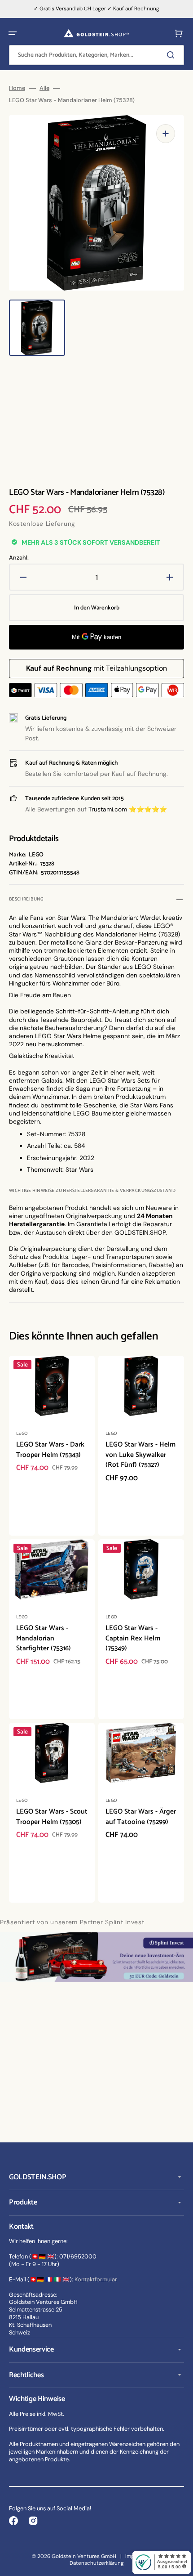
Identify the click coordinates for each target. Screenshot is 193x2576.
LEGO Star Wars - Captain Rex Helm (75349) (133, 1638)
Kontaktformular (96, 2279)
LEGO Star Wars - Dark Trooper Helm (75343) (50, 1450)
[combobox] (96, 55)
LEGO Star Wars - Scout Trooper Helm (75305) (52, 1817)
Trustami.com (108, 809)
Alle (44, 88)
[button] (13, 33)
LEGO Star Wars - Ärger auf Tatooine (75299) (141, 1817)
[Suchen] (172, 55)
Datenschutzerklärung (97, 2563)
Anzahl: (19, 558)
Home (17, 88)
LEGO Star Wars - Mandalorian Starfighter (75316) (44, 1638)
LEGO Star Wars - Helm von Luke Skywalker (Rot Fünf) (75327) (140, 1455)
